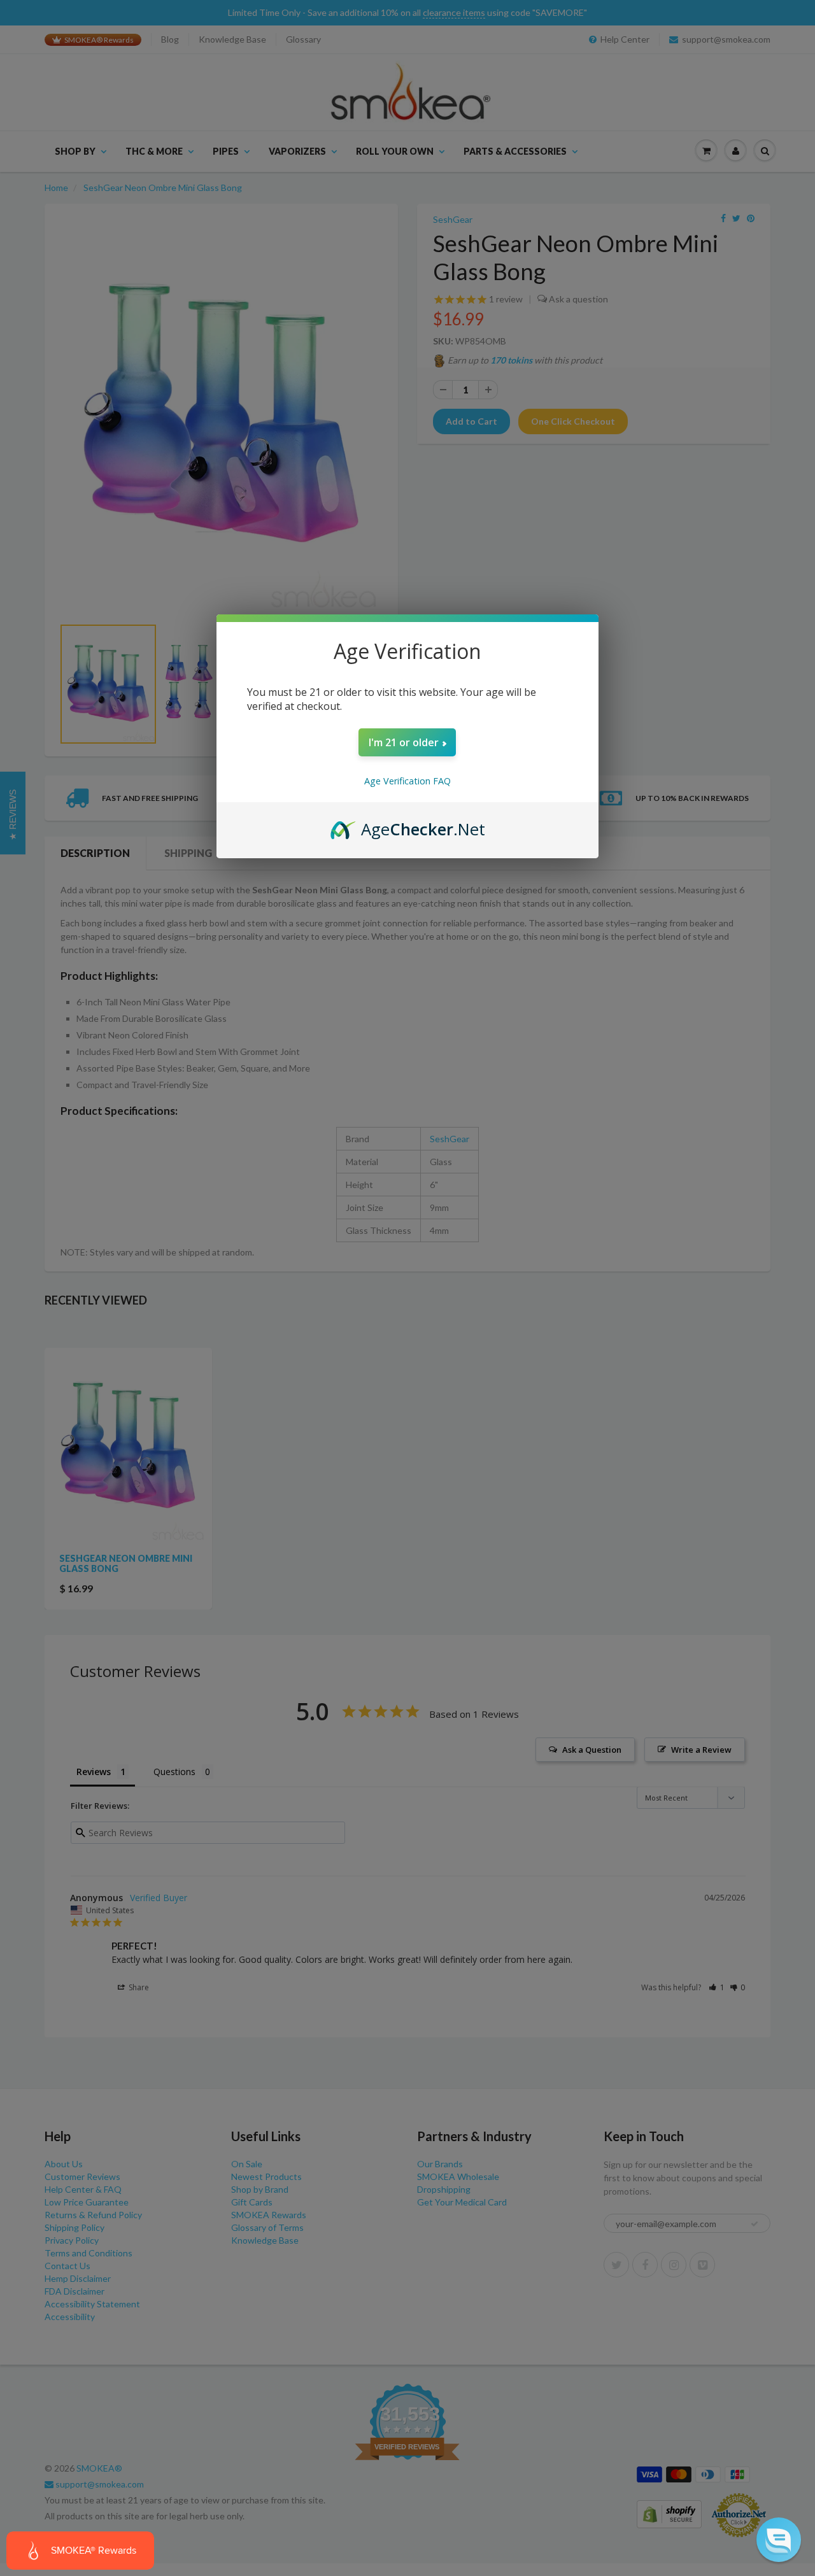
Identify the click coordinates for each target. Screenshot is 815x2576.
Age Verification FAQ (407, 781)
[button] (779, 2540)
